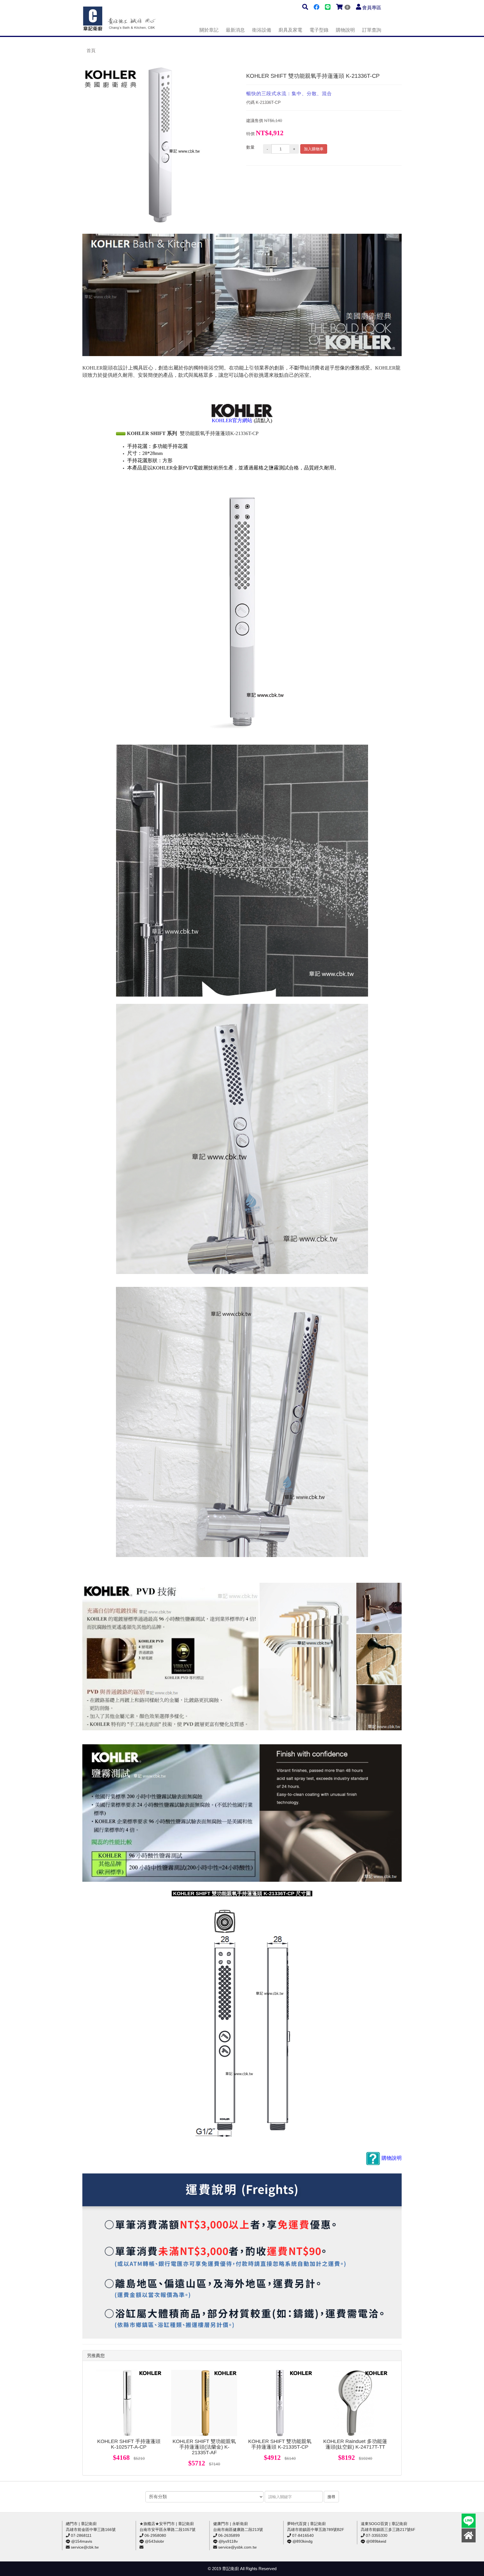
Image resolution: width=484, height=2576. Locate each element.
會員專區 (372, 8)
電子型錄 (319, 30)
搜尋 (331, 2497)
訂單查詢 (372, 30)
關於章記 (209, 30)
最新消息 (235, 30)
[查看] (129, 2403)
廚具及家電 (290, 30)
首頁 (91, 51)
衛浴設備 (262, 30)
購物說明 (345, 30)
